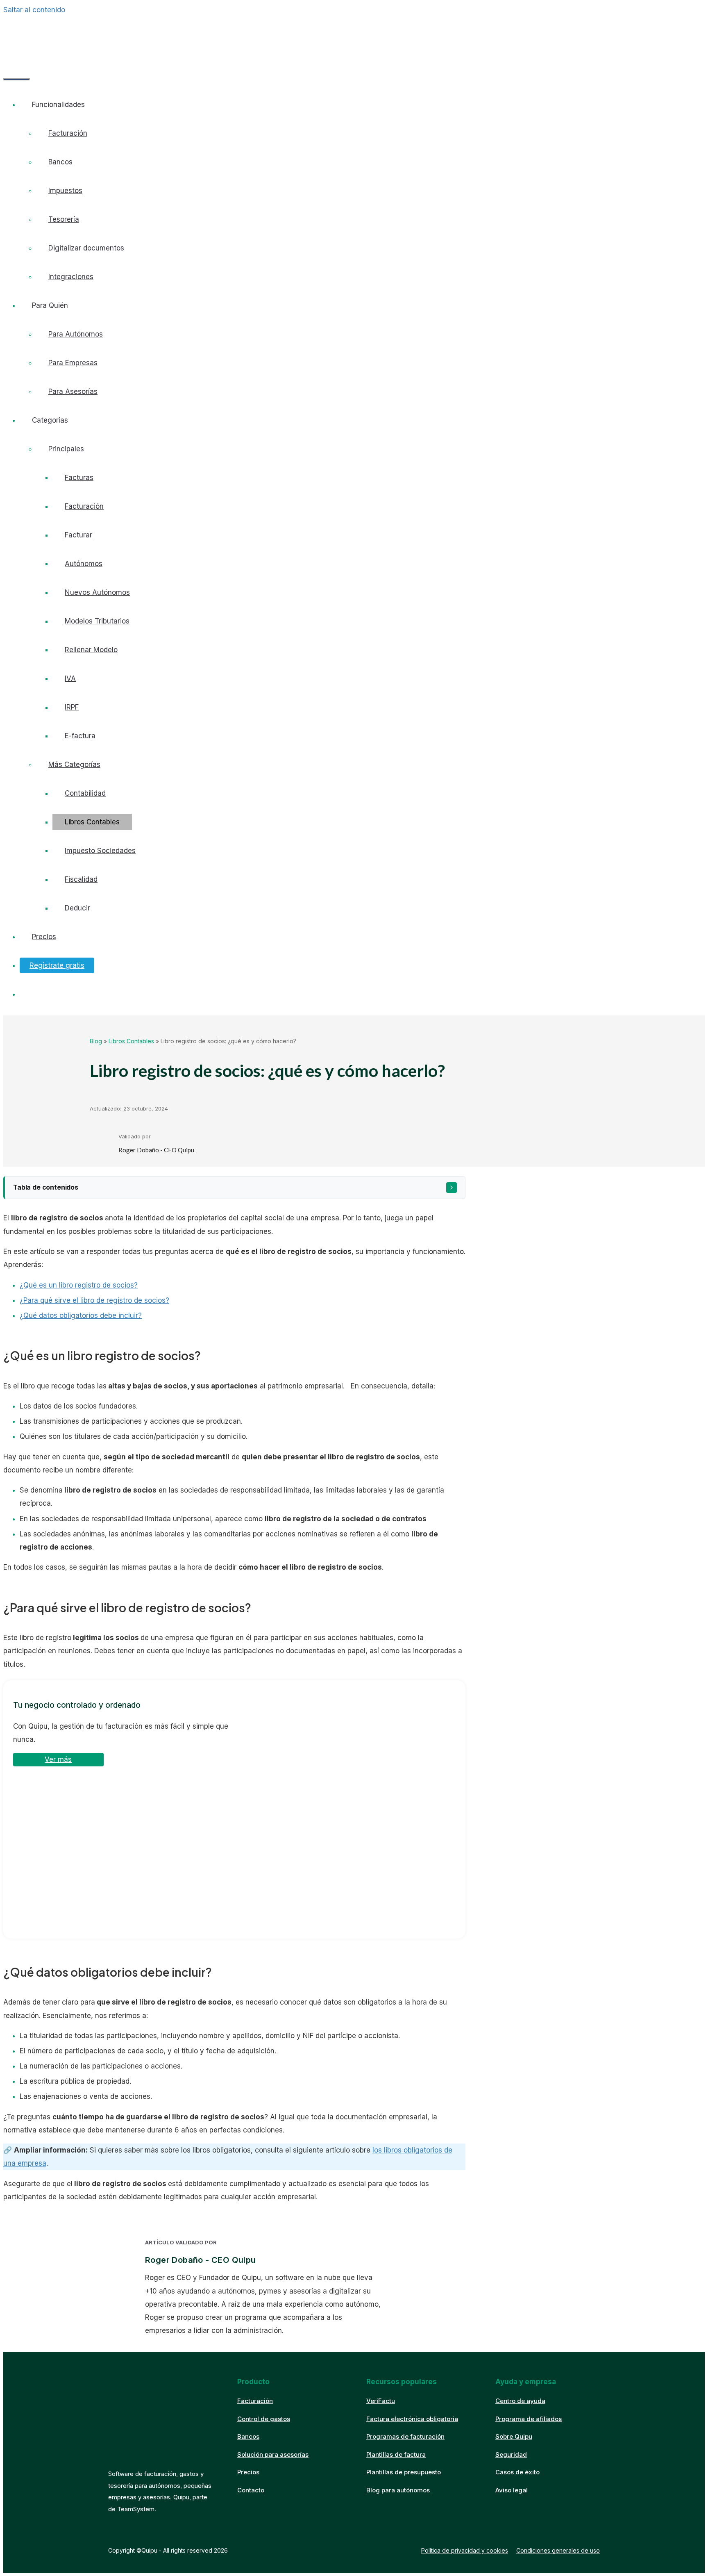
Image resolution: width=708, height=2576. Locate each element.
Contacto (251, 2490)
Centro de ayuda (520, 2401)
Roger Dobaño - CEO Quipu (156, 1150)
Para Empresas (73, 363)
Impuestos (65, 191)
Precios (44, 937)
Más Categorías (74, 765)
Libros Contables (92, 822)
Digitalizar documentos (86, 248)
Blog (96, 1041)
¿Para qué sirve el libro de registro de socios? (94, 1300)
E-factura (80, 736)
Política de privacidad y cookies (465, 2550)
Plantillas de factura (396, 2454)
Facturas (79, 478)
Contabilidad (85, 793)
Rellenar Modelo (91, 650)
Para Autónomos (76, 334)
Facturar (78, 535)
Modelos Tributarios (97, 621)
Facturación (68, 133)
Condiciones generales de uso (558, 2550)
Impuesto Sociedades (100, 851)
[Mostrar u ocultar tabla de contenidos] (452, 1188)
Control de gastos (264, 2419)
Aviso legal (512, 2490)
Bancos (60, 162)
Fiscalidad (81, 879)
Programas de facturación (405, 2436)
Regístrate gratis (57, 965)
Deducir (77, 908)
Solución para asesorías (273, 2454)
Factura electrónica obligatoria (412, 2419)
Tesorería (64, 219)
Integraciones (71, 277)
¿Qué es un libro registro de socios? (79, 1285)
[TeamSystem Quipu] (70, 34)
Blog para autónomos (398, 2490)
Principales (66, 449)
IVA (70, 678)
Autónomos (84, 564)
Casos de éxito (517, 2472)
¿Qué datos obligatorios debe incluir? (81, 1315)
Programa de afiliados (529, 2419)
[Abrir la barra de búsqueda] (16, 56)
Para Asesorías (73, 391)
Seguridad (511, 2454)
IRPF (72, 707)
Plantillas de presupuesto (404, 2472)
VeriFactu (381, 2401)
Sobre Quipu (514, 2436)
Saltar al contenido (34, 10)
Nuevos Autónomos (97, 592)
